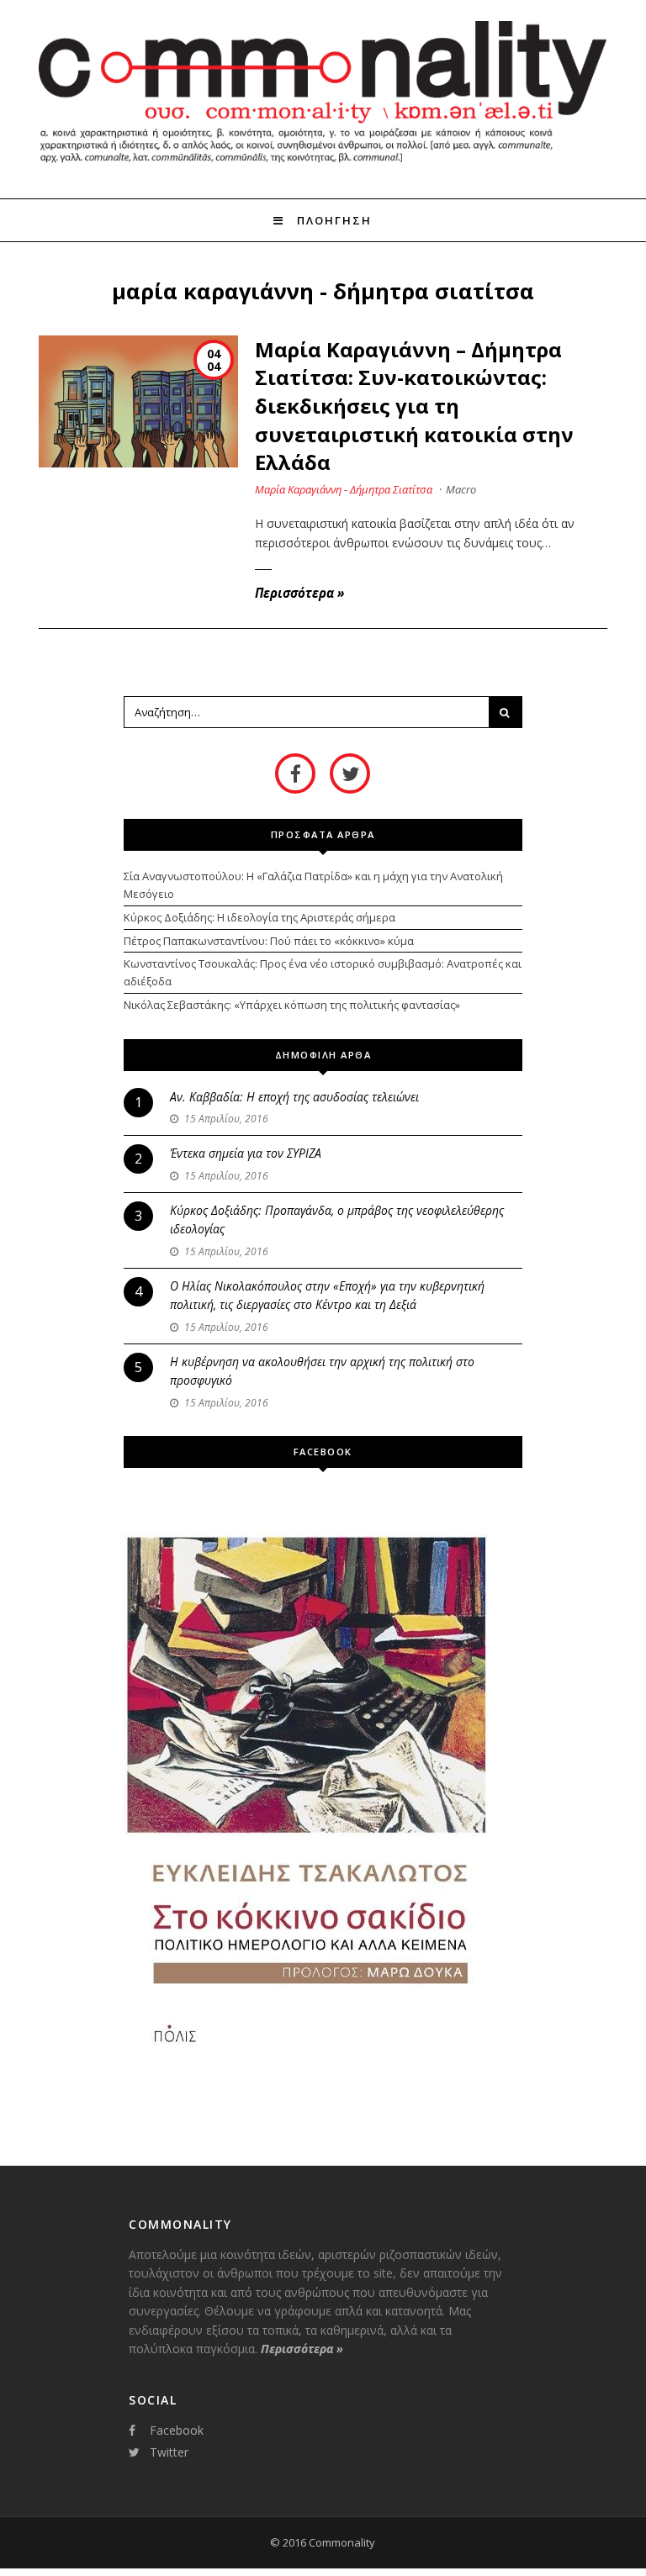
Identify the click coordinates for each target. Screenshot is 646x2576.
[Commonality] (323, 167)
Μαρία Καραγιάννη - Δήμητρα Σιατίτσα (344, 489)
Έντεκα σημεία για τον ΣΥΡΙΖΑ (246, 1153)
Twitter (169, 2452)
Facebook (177, 2430)
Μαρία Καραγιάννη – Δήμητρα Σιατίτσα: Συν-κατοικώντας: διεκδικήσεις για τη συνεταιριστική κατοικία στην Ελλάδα (414, 406)
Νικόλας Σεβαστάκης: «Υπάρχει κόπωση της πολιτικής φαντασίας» (292, 1005)
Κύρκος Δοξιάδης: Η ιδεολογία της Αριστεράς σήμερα (259, 917)
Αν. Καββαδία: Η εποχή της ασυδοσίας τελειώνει (294, 1097)
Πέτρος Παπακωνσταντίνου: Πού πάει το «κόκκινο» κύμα (269, 941)
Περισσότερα (299, 593)
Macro (461, 489)
